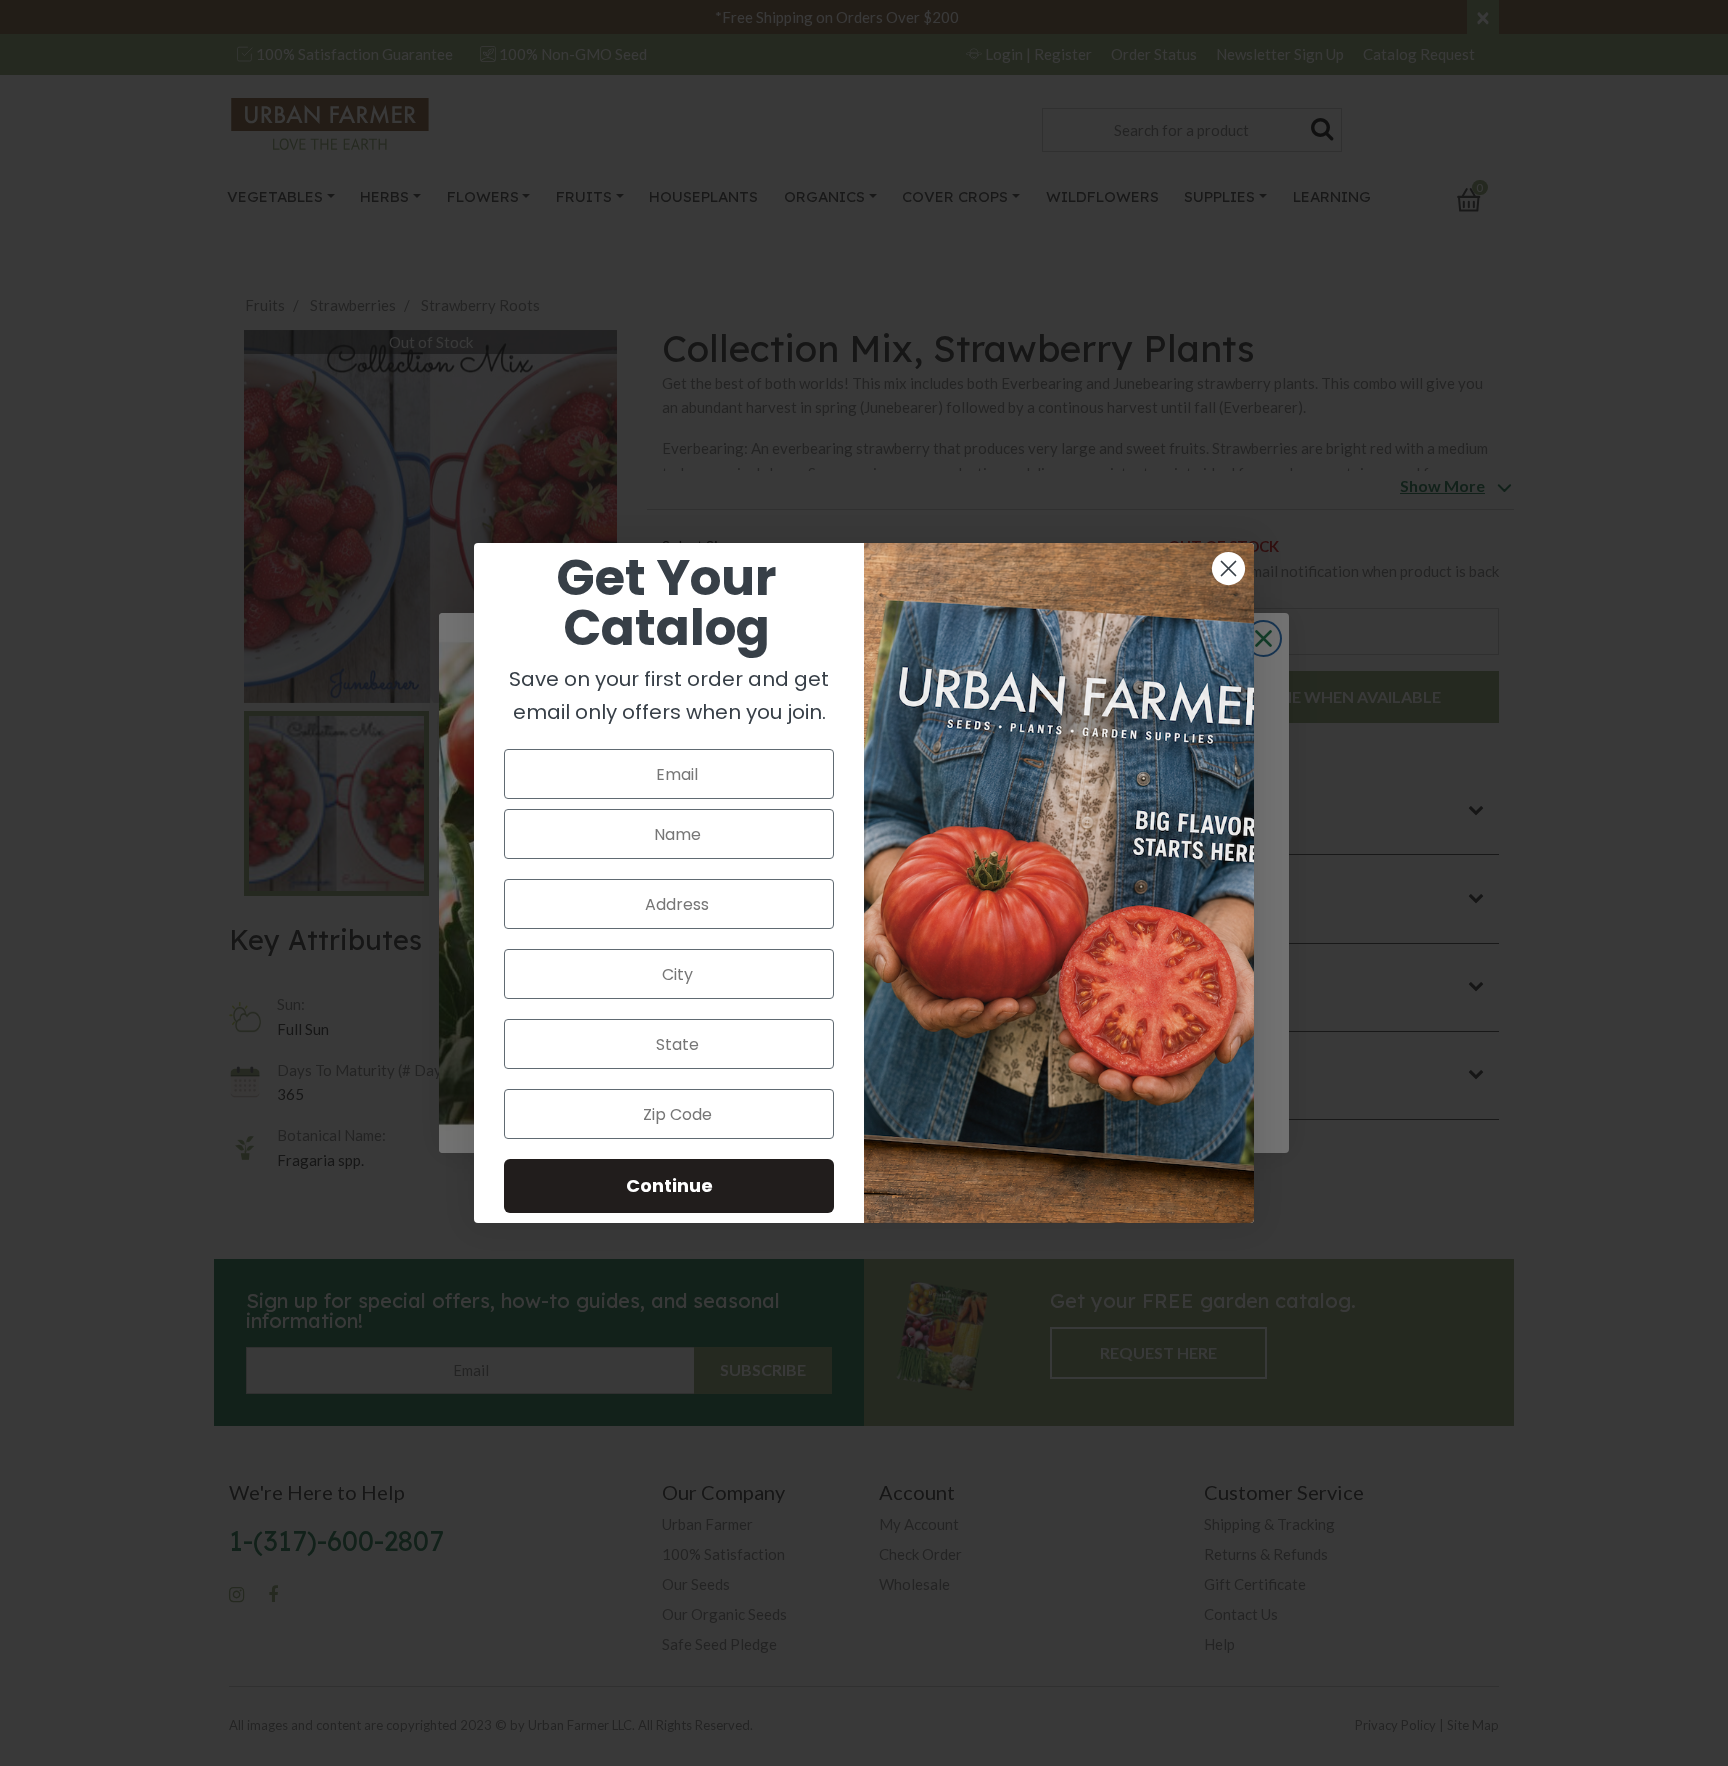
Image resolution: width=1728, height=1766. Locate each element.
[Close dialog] (1228, 568)
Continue (669, 1185)
